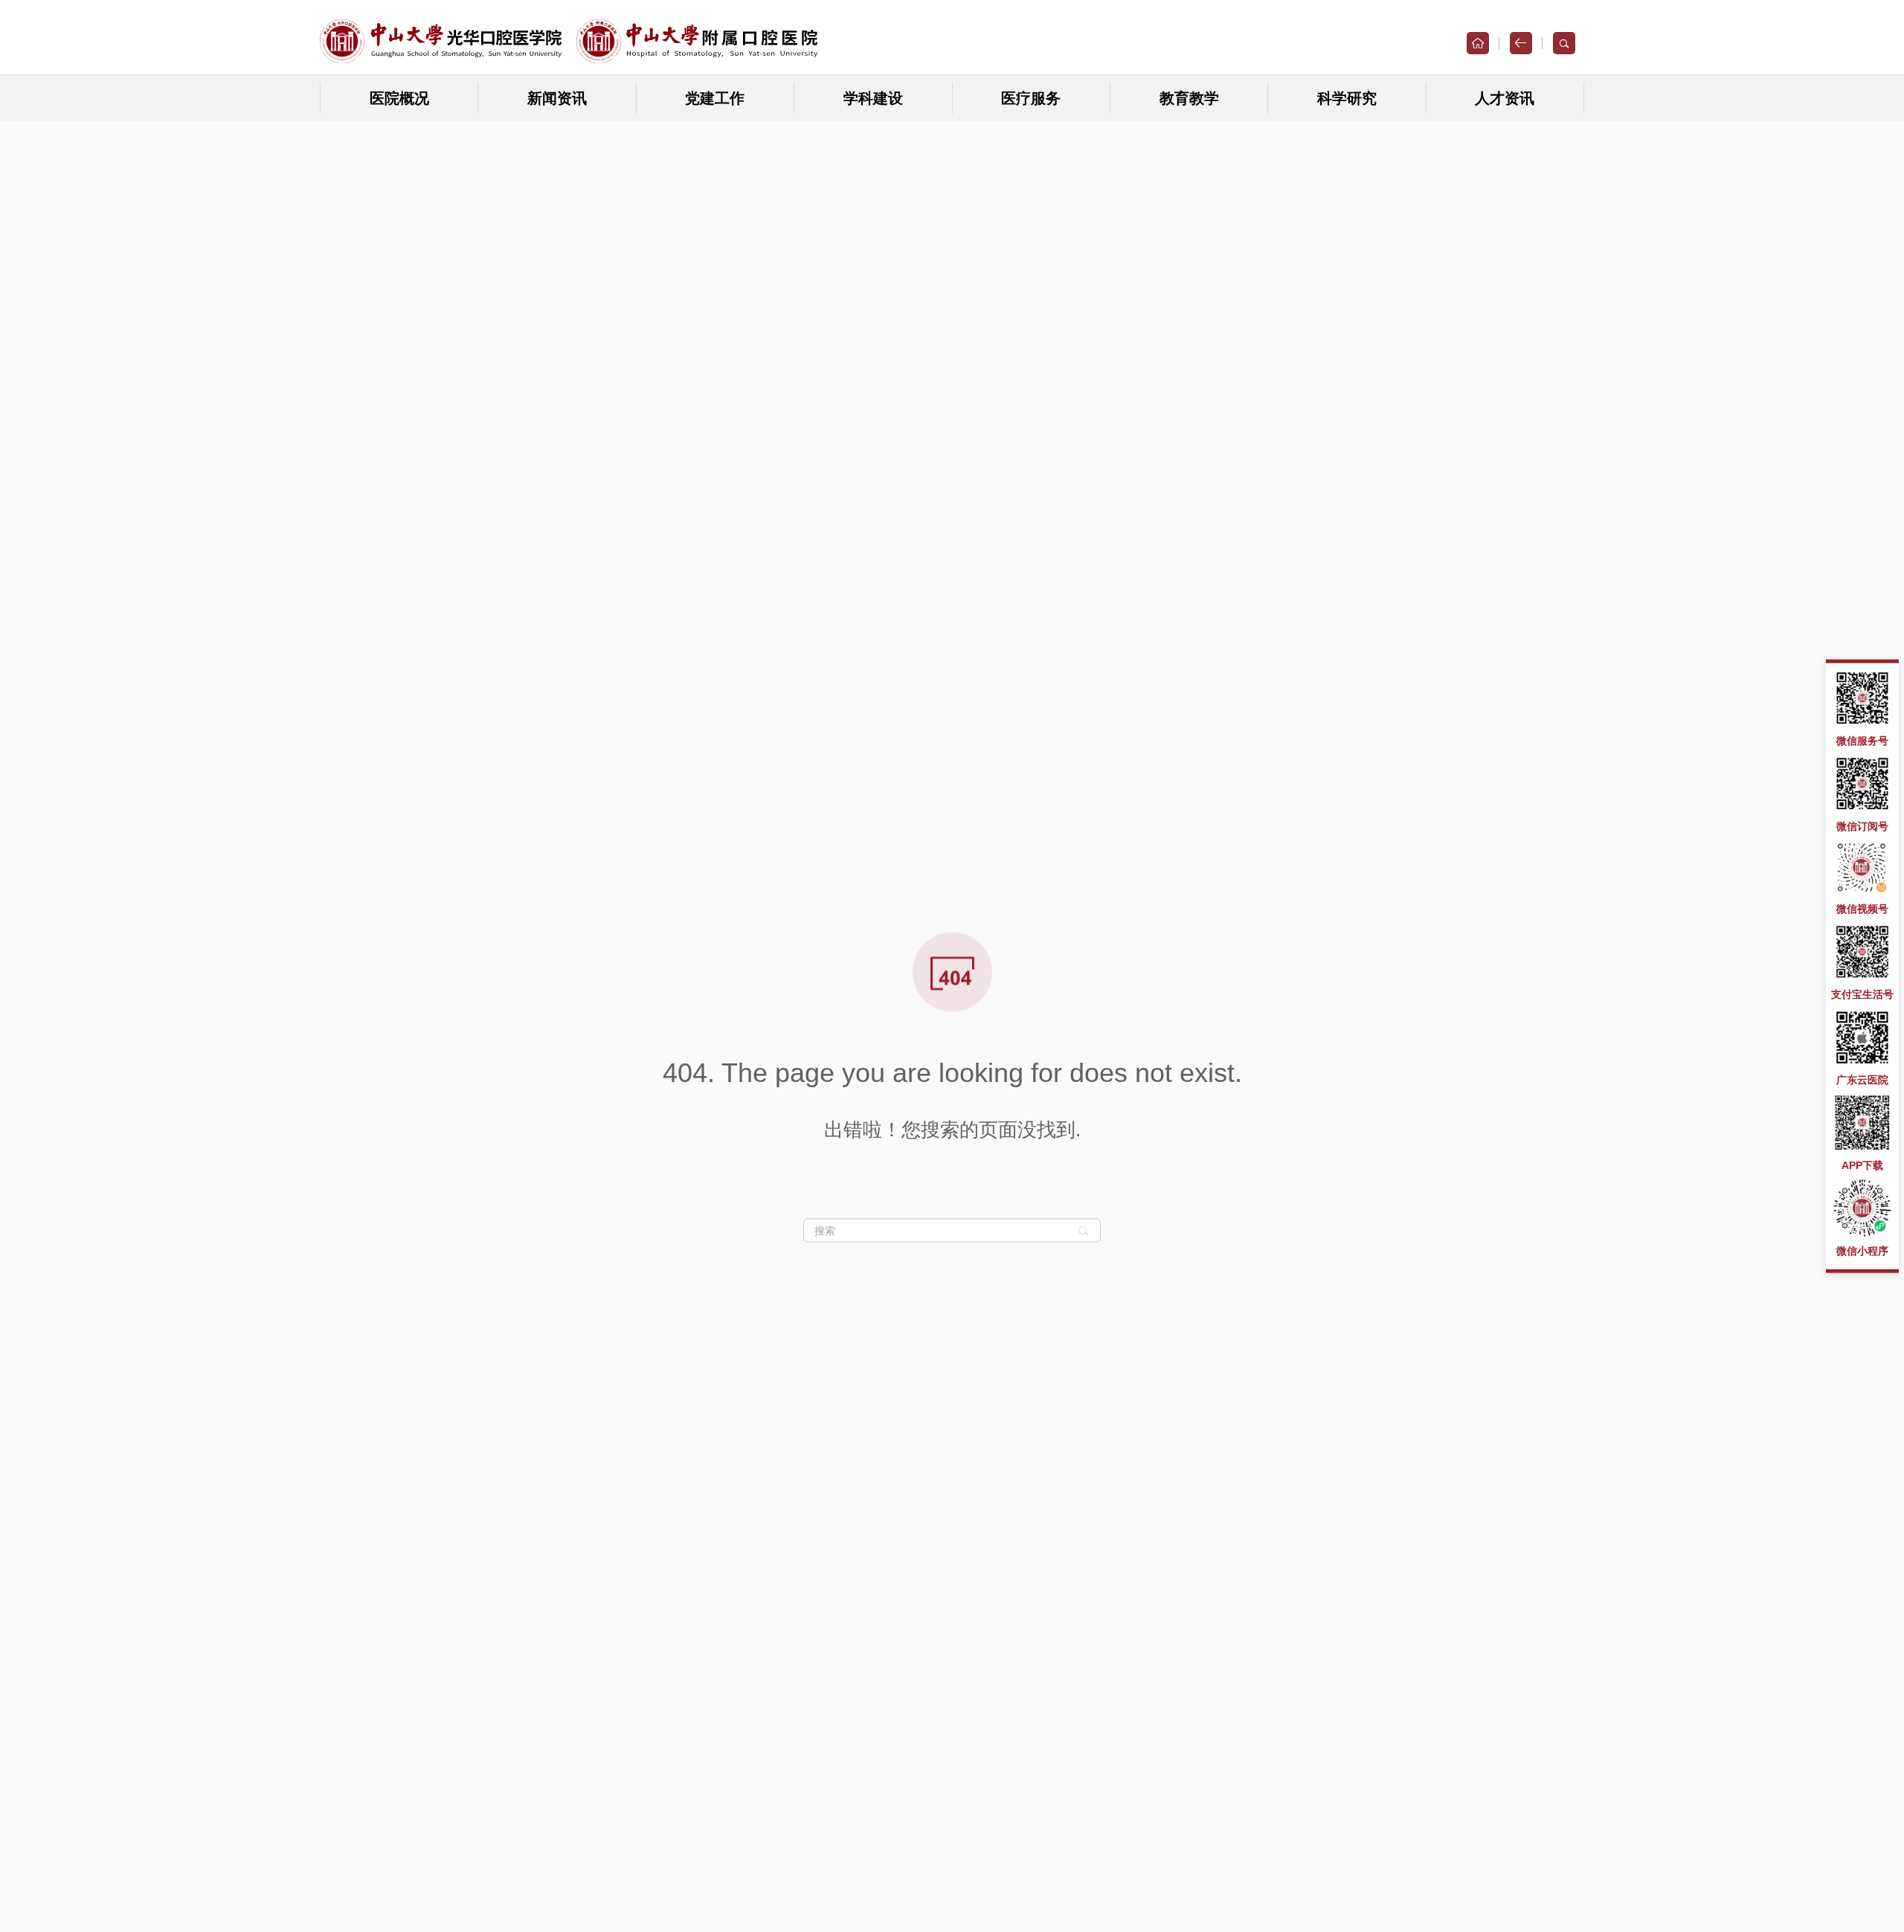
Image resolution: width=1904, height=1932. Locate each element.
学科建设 (873, 98)
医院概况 (399, 98)
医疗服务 (1031, 98)
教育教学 (1189, 98)
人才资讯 (1505, 98)
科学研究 (1347, 98)
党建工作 (715, 98)
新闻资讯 (557, 98)
